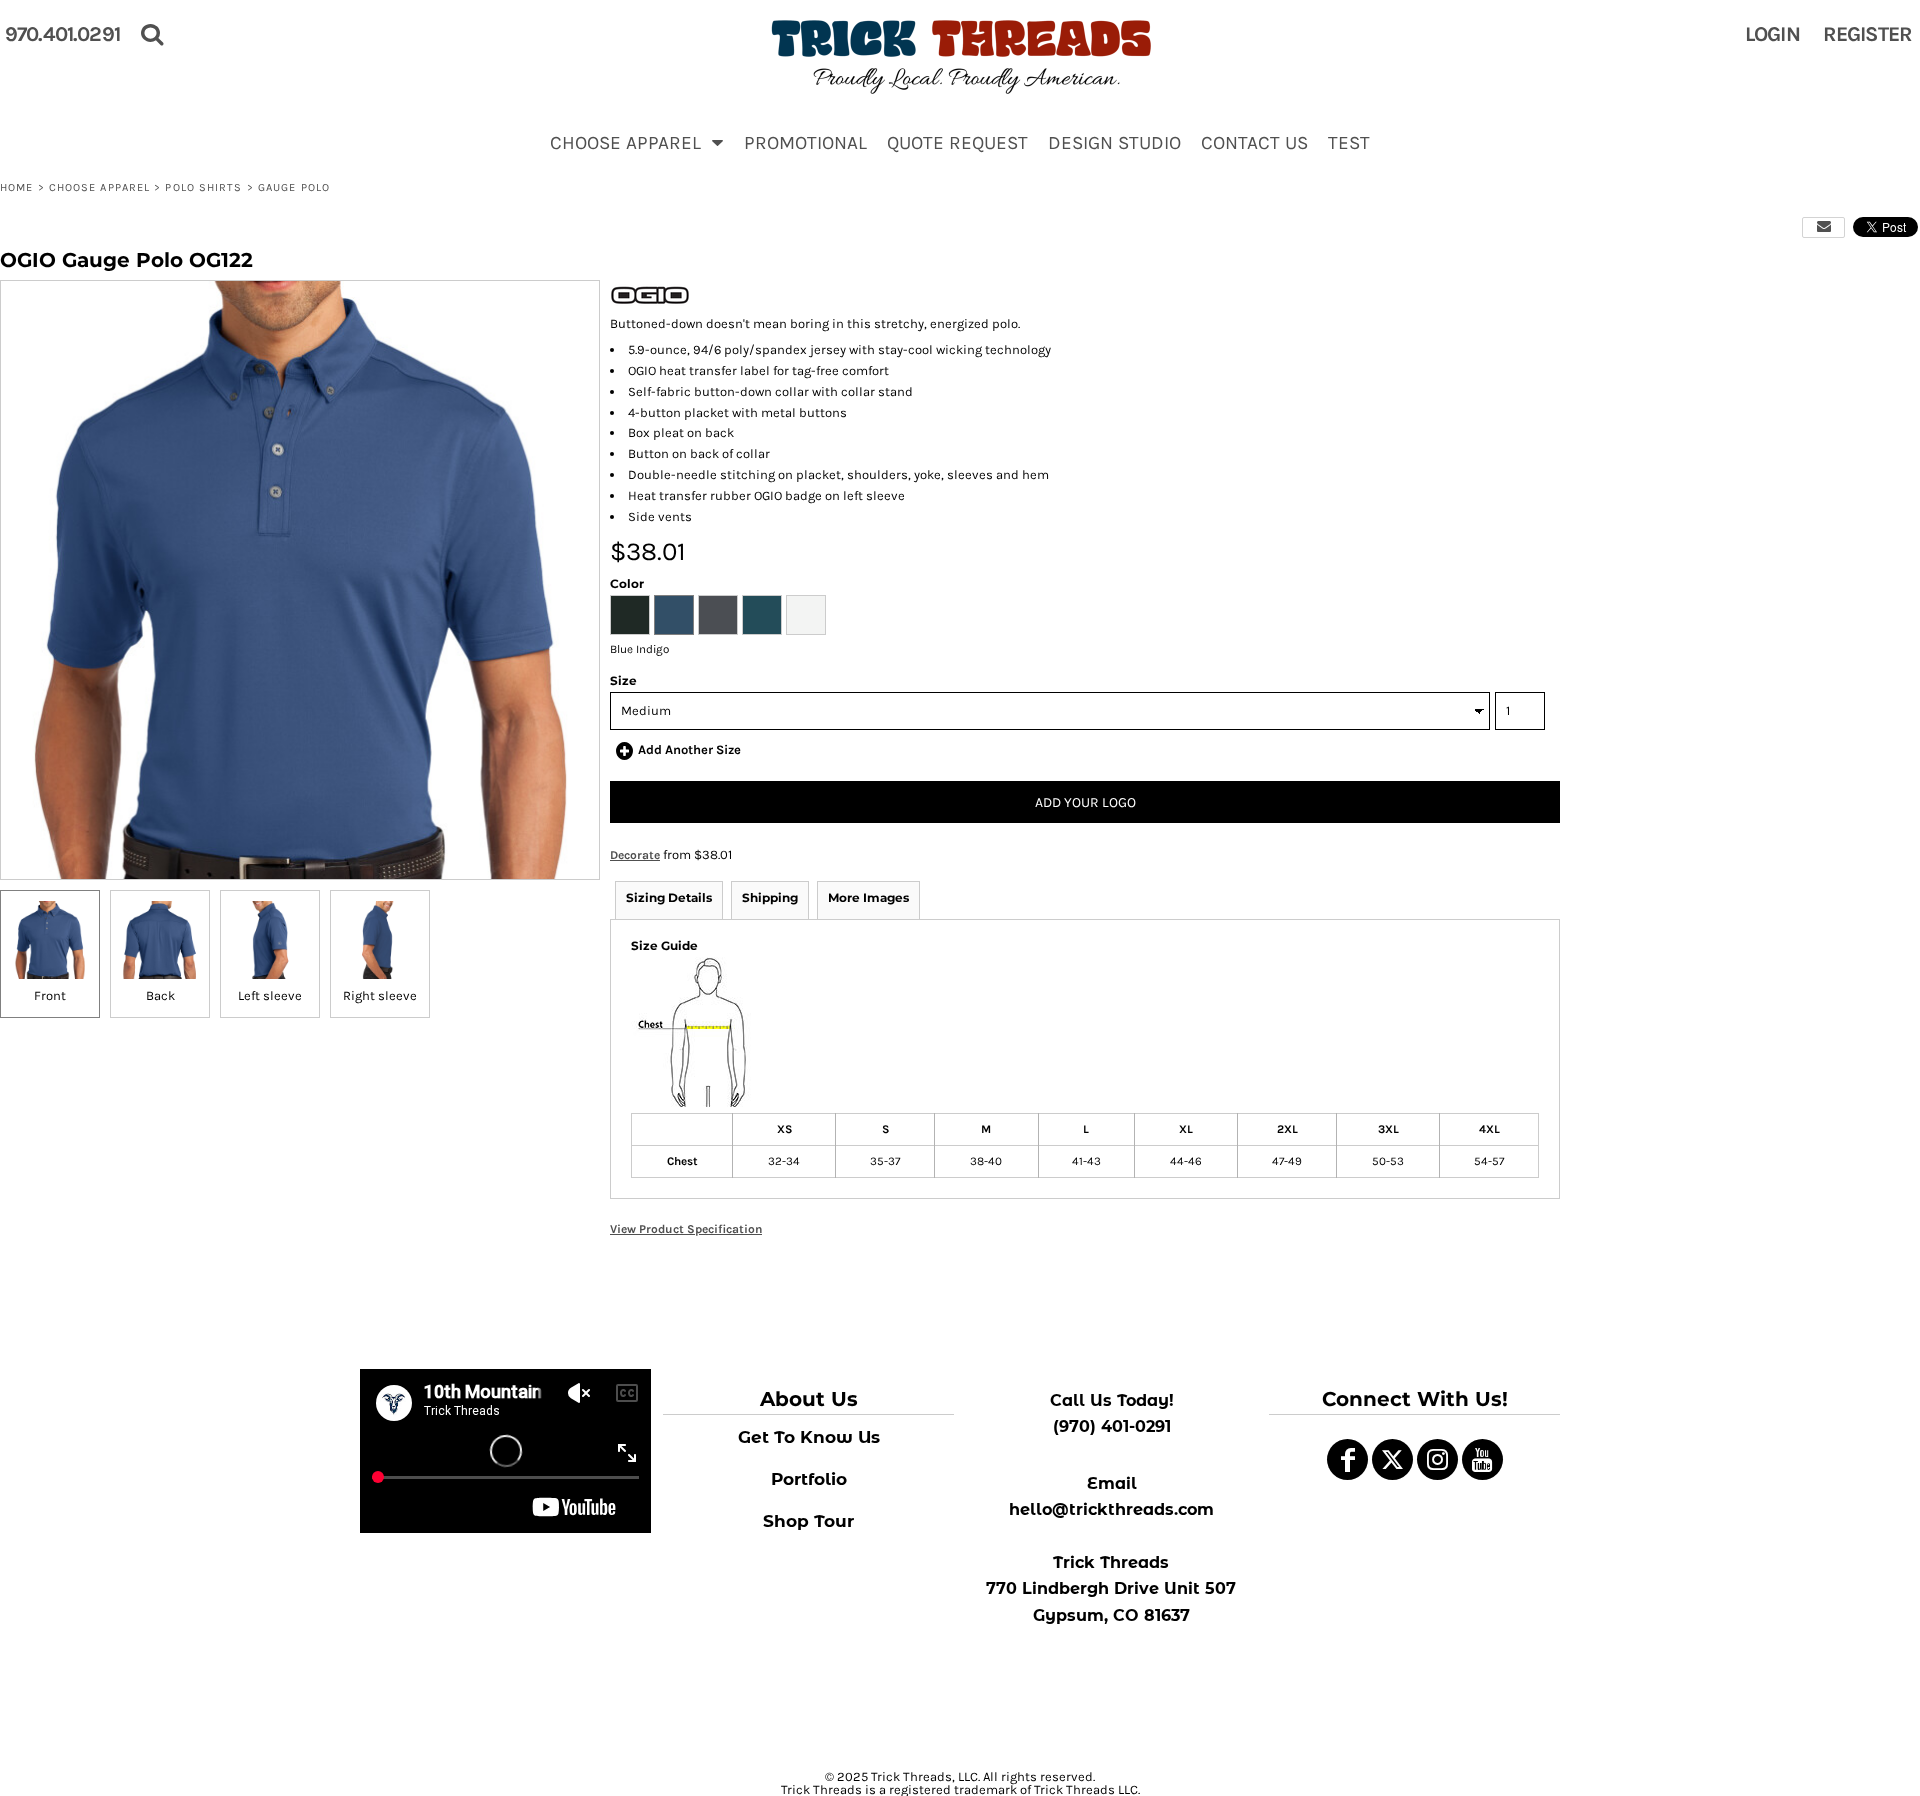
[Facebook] (1347, 1459)
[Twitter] (1392, 1459)
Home (16, 187)
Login (1772, 34)
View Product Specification (686, 1229)
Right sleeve (380, 995)
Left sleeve (270, 995)
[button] (637, 142)
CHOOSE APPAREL (99, 187)
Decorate (635, 855)
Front (50, 995)
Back (160, 995)
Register (1867, 34)
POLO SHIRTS (203, 187)
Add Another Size (689, 749)
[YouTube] (1482, 1459)
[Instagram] (1437, 1459)
